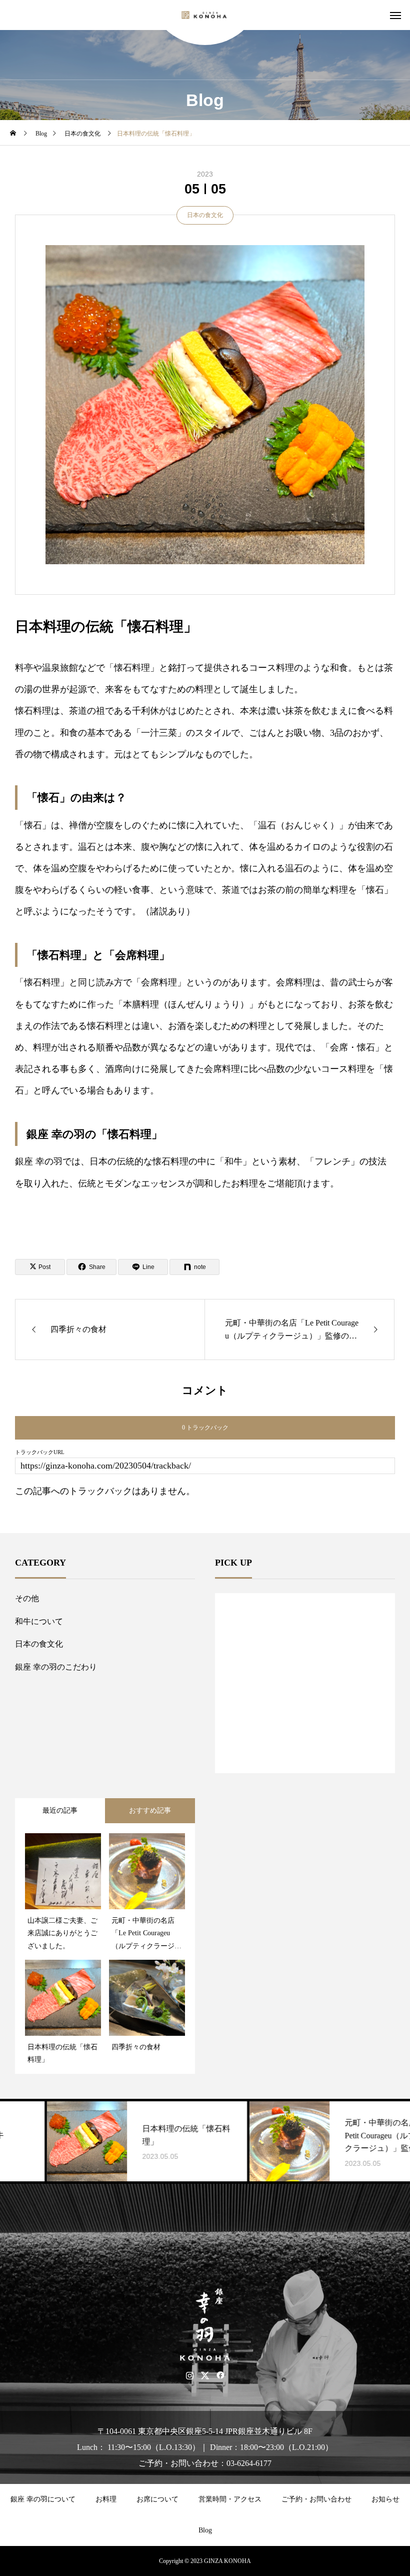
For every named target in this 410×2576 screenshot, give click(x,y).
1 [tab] (305, 1747)
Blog (205, 2530)
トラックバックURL (40, 1452)
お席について (157, 2499)
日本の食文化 (205, 215)
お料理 (106, 2499)
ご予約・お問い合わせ (316, 2499)
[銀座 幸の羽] (205, 15)
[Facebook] (221, 2375)
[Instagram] (190, 2375)
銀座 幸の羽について (43, 2499)
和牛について (39, 1621)
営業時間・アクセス (230, 2499)
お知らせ (385, 2499)
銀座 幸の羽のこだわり (56, 1667)
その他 (27, 1598)
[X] (205, 2375)
